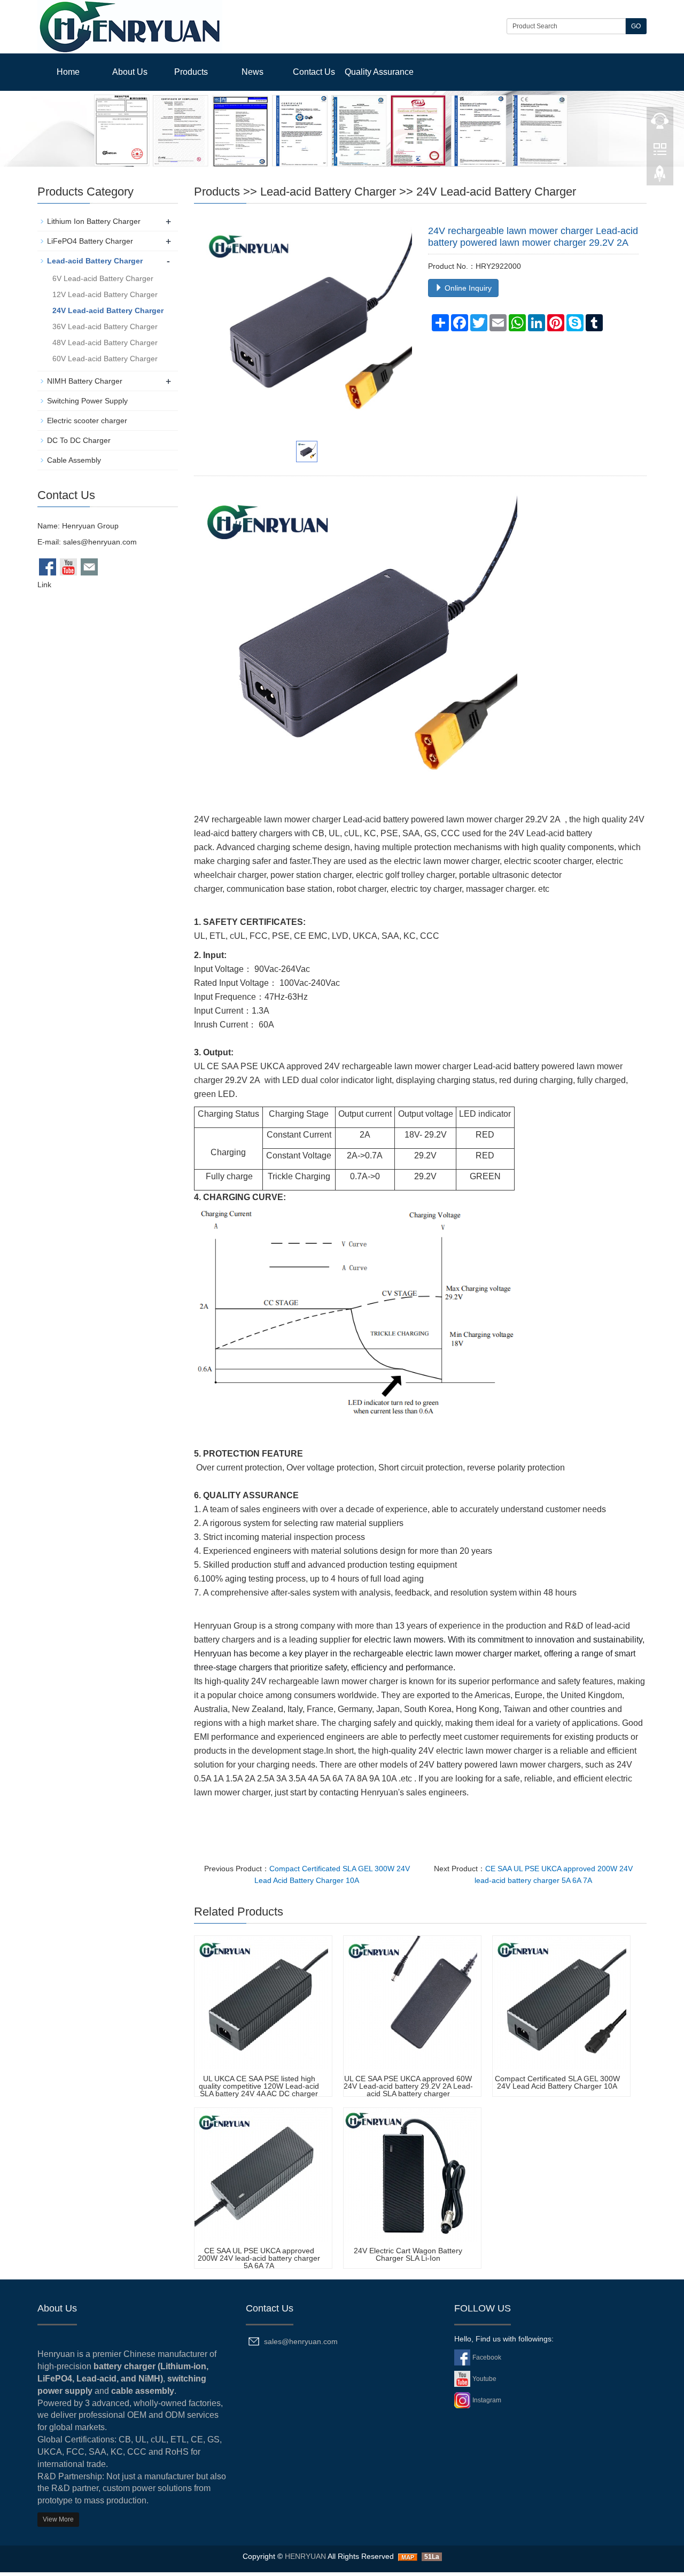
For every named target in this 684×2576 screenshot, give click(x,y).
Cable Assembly (74, 460)
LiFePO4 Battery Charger (90, 241)
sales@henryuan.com (100, 542)
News (252, 72)
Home (68, 72)
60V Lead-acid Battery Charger (105, 359)
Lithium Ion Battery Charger (94, 221)
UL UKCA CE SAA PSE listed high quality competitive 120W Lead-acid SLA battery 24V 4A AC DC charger (259, 2086)
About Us (130, 72)
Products (191, 72)
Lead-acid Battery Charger (328, 192)
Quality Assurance (379, 72)
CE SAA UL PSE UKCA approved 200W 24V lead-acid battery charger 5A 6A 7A (259, 2258)
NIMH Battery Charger (85, 381)
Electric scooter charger (87, 421)
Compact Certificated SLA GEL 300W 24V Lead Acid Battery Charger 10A (557, 2082)
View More (58, 2519)
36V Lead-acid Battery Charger (105, 326)
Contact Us (314, 72)
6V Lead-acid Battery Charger (103, 278)
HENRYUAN (305, 2556)
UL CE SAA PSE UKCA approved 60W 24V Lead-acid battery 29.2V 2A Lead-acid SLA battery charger (408, 2086)
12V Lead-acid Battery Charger (105, 294)
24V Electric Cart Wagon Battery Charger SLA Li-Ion (408, 2254)
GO (636, 26)
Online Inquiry (467, 288)
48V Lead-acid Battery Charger (105, 343)
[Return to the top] (660, 177)
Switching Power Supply (87, 401)
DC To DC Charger (79, 440)
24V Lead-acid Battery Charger (496, 192)
